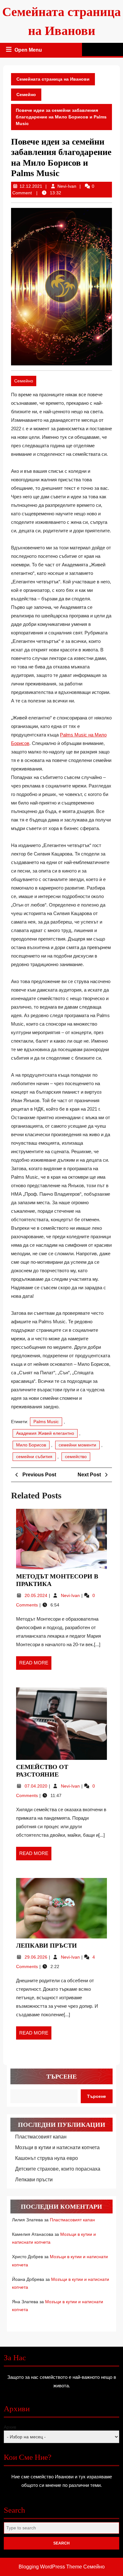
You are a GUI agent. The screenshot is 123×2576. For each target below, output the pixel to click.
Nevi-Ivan (67, 186)
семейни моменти (77, 1445)
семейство (76, 1457)
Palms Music (46, 1422)
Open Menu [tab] (29, 51)
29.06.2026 (37, 1957)
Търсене (61, 2076)
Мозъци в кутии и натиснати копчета (57, 2147)
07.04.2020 (37, 1786)
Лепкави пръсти (47, 1945)
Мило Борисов (31, 1445)
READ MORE (35, 1665)
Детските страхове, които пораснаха (58, 2169)
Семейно (26, 94)
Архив (10, 2427)
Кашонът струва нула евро (47, 2158)
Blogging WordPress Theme (50, 2567)
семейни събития (34, 1457)
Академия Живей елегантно (45, 1433)
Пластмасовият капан (41, 2137)
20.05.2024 (37, 1595)
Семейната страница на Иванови (53, 79)
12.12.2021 (31, 186)
